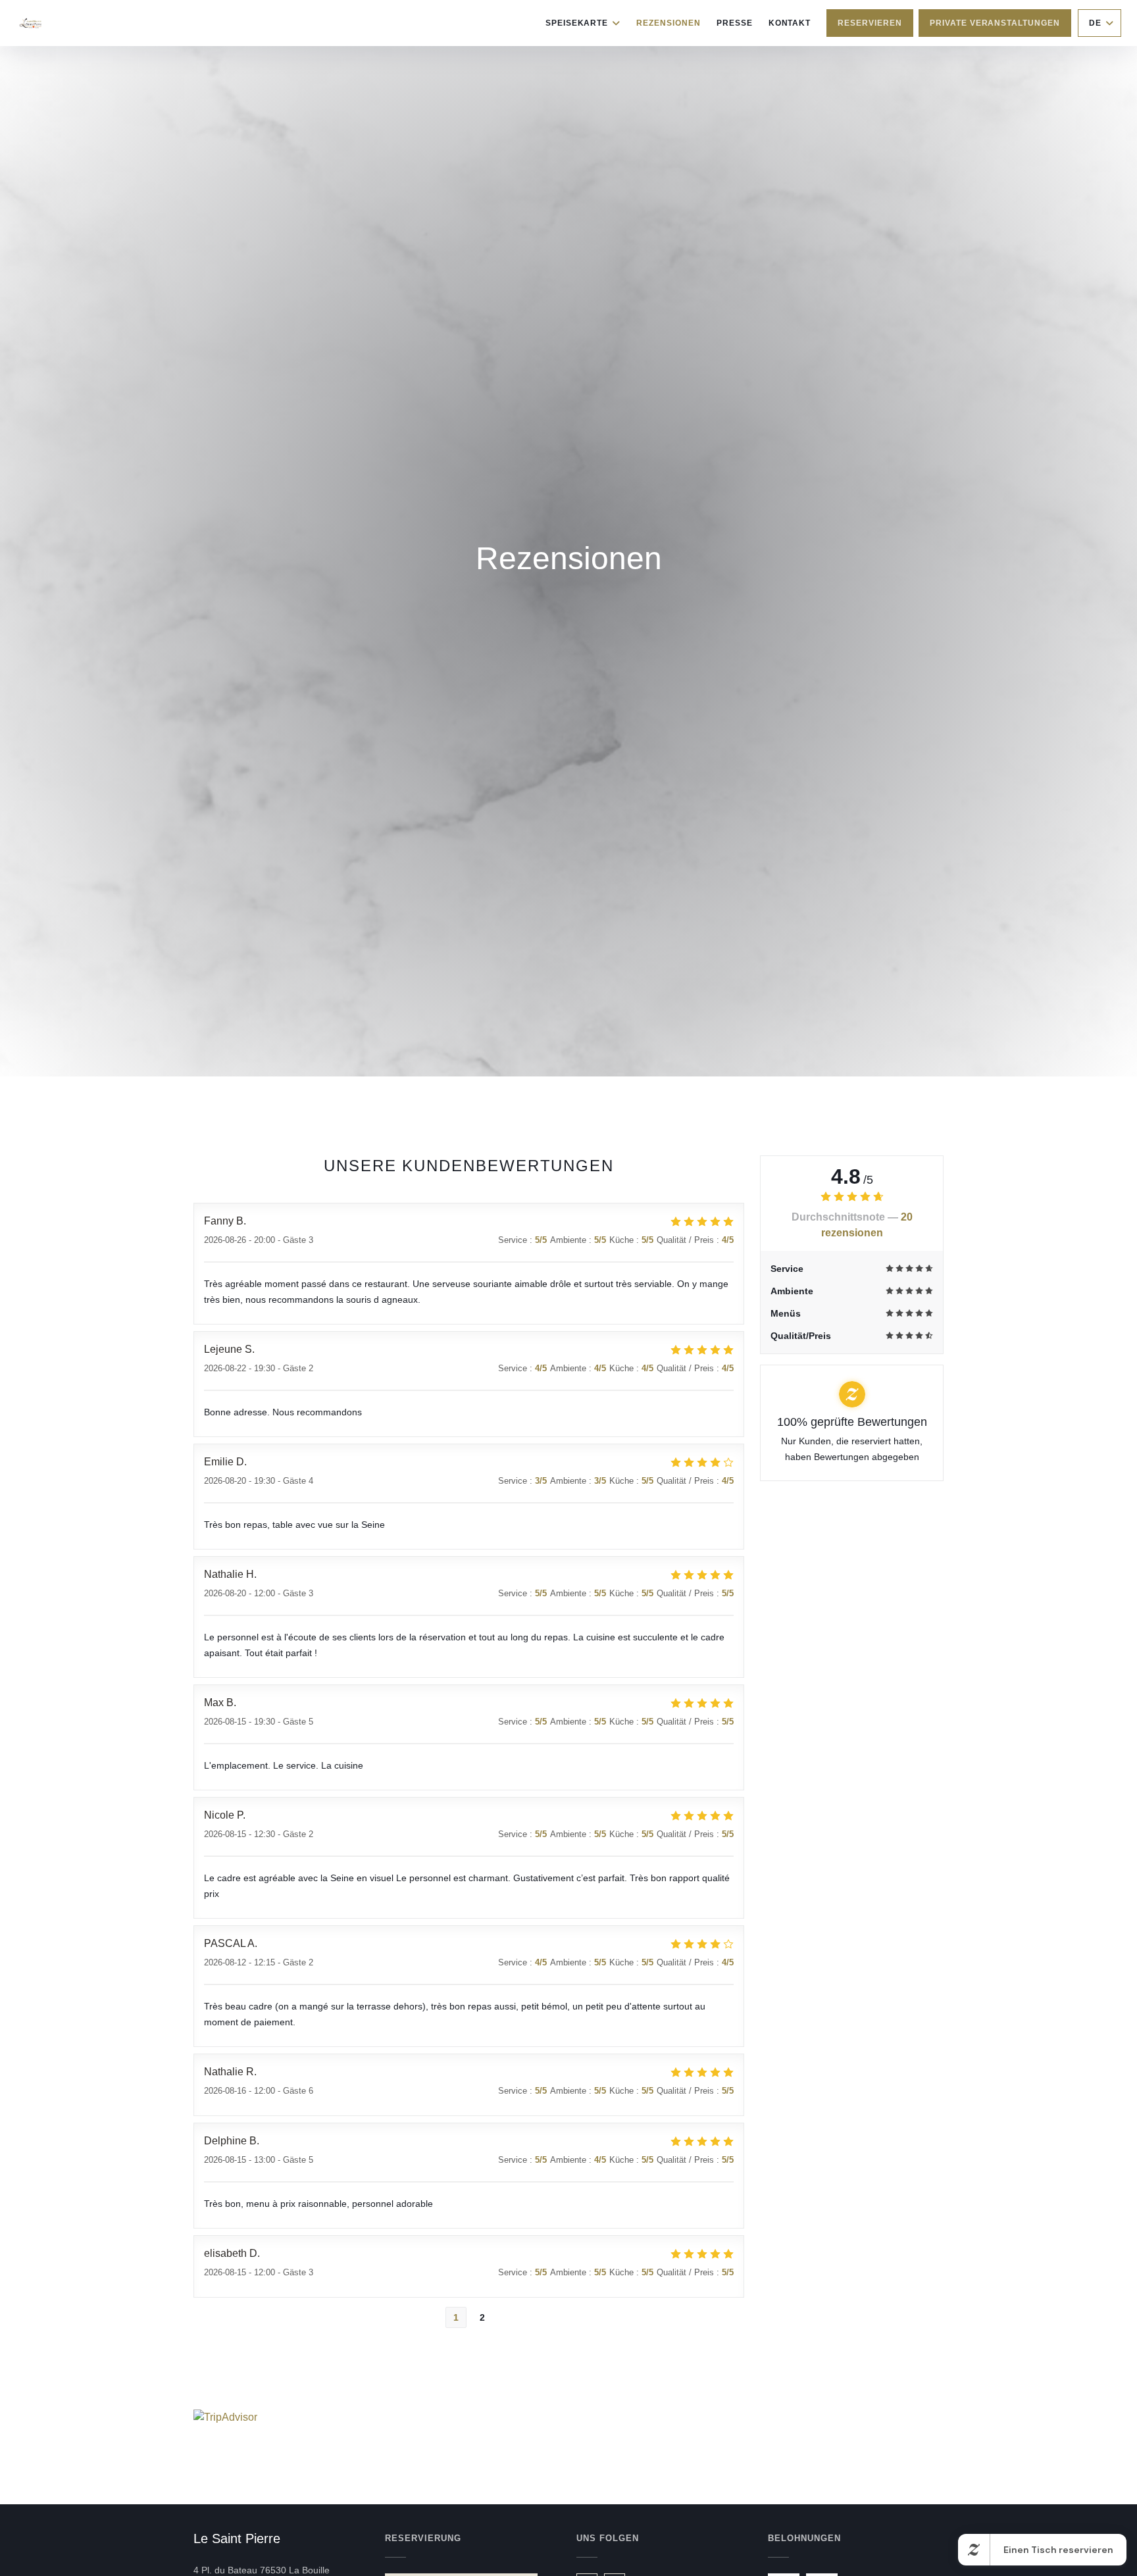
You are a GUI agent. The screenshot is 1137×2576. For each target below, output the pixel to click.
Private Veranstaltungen (995, 23)
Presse (735, 23)
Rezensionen (669, 23)
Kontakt (790, 23)
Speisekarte (577, 23)
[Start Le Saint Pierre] (31, 23)
